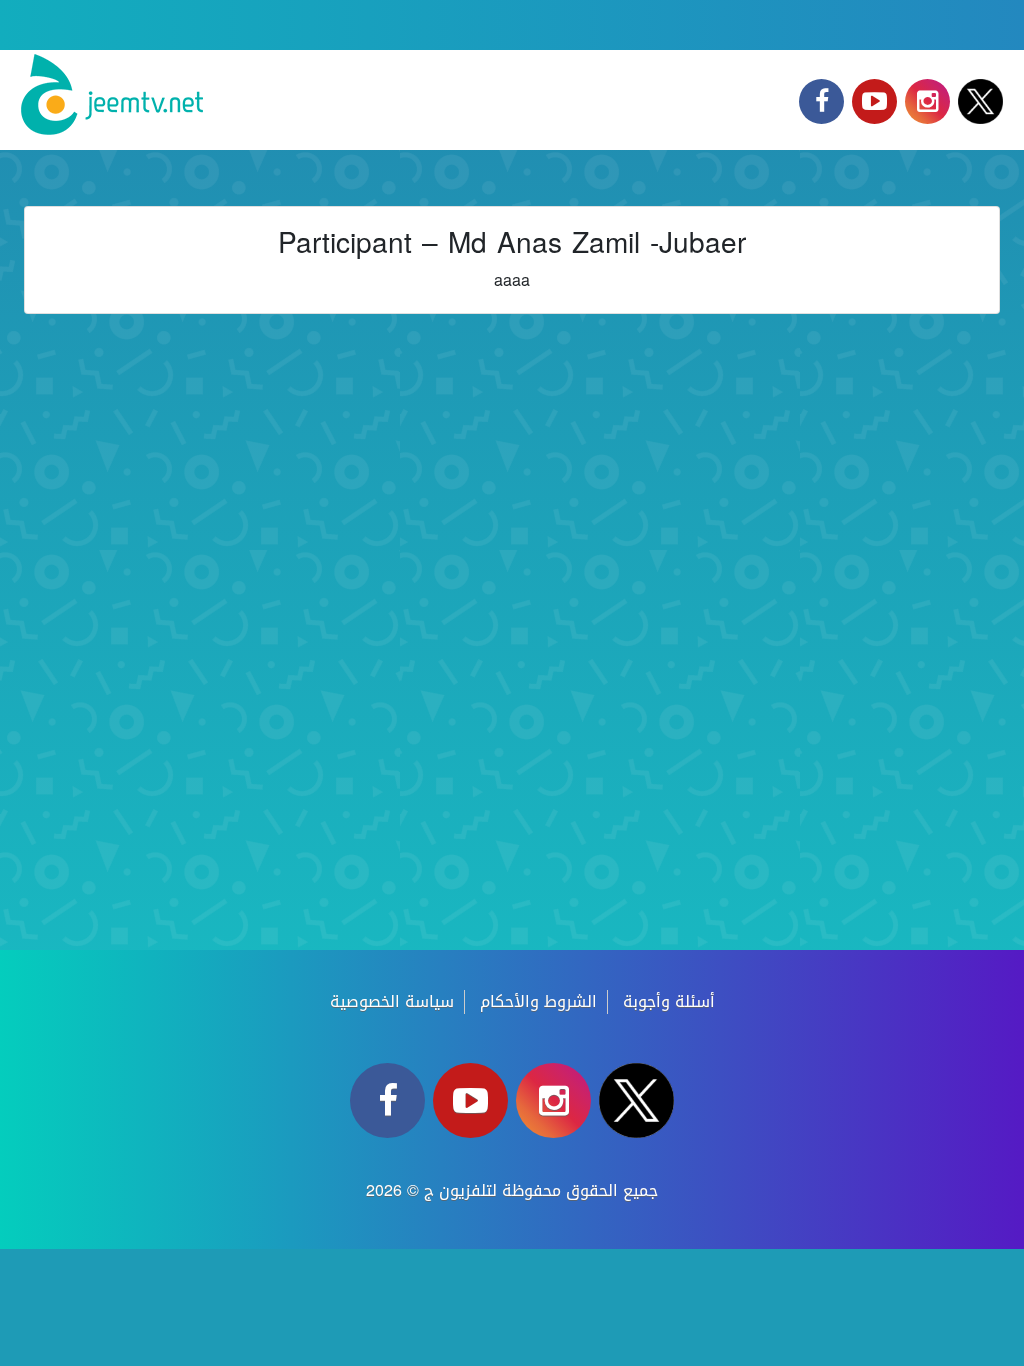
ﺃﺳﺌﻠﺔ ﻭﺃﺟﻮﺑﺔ (669, 1001)
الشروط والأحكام (538, 1001)
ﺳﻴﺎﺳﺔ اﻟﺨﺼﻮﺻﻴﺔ (392, 1001)
